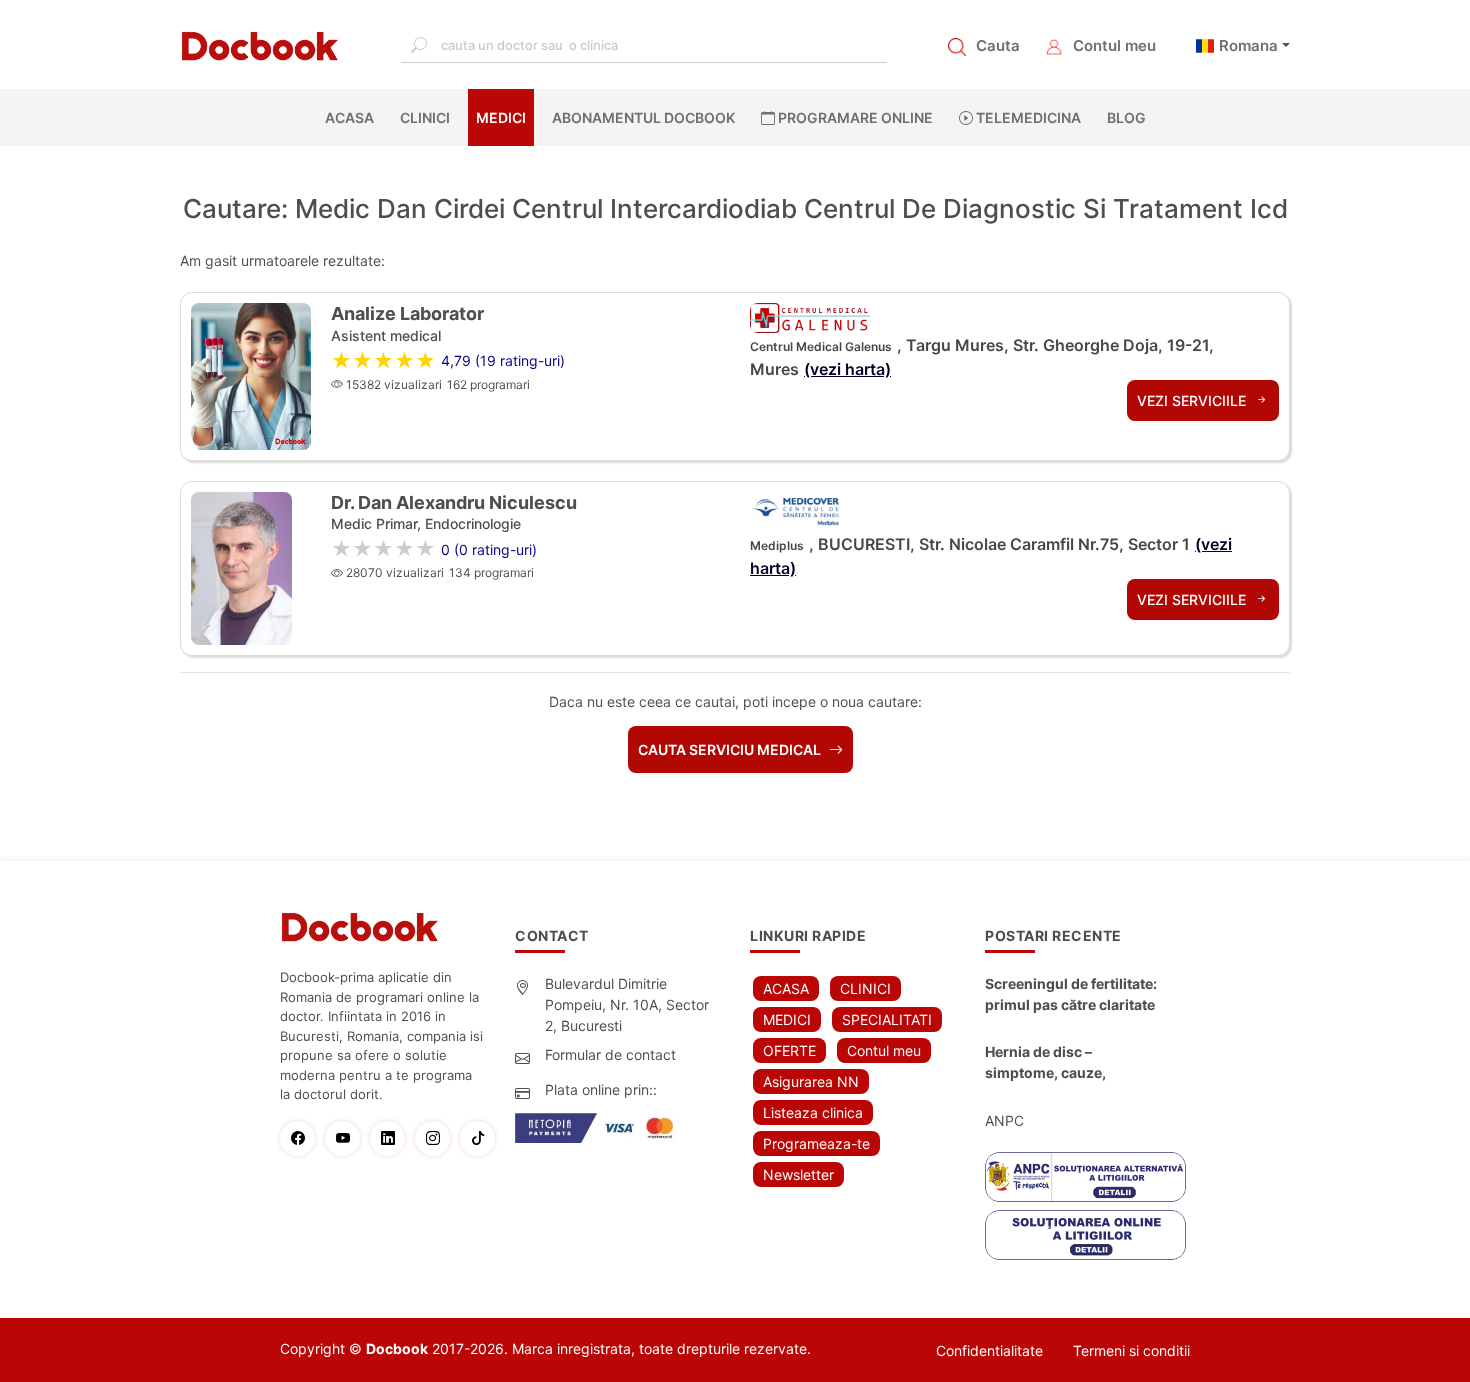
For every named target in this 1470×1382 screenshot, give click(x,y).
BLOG (1126, 117)
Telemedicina (1027, 117)
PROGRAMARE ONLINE (854, 117)
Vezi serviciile (1193, 400)
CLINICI (425, 117)
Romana (1248, 45)
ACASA (353, 117)
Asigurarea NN (811, 1081)
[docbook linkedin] (392, 1138)
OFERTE (789, 1050)
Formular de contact (610, 1054)
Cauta (998, 45)
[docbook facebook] (302, 1138)
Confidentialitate (989, 1350)
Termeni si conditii (1131, 1350)
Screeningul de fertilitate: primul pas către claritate (1071, 994)
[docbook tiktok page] (482, 1138)
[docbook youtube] (347, 1138)
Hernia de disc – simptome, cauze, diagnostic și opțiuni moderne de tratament (1061, 1063)
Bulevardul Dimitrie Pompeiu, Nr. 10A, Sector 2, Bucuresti (627, 1004)
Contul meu (1114, 45)
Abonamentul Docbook (643, 117)
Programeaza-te (816, 1143)
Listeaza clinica (813, 1112)
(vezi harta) (847, 369)
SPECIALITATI (887, 1019)
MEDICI (501, 117)
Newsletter (798, 1174)
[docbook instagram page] (437, 1138)
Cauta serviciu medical (731, 749)
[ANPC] (1085, 1177)
